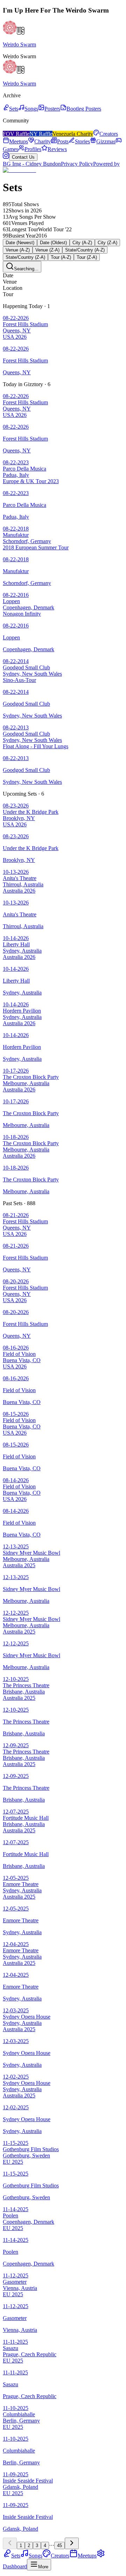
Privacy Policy (77, 164)
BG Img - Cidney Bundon (32, 164)
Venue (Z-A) (47, 250)
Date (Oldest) (53, 243)
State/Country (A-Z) (85, 250)
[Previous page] (10, 2543)
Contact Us (23, 157)
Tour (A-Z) (61, 257)
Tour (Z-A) (87, 257)
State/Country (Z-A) (25, 257)
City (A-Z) (82, 243)
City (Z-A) (107, 243)
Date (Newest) (20, 243)
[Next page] (72, 2543)
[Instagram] (6, 157)
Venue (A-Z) (18, 250)
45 (59, 2545)
